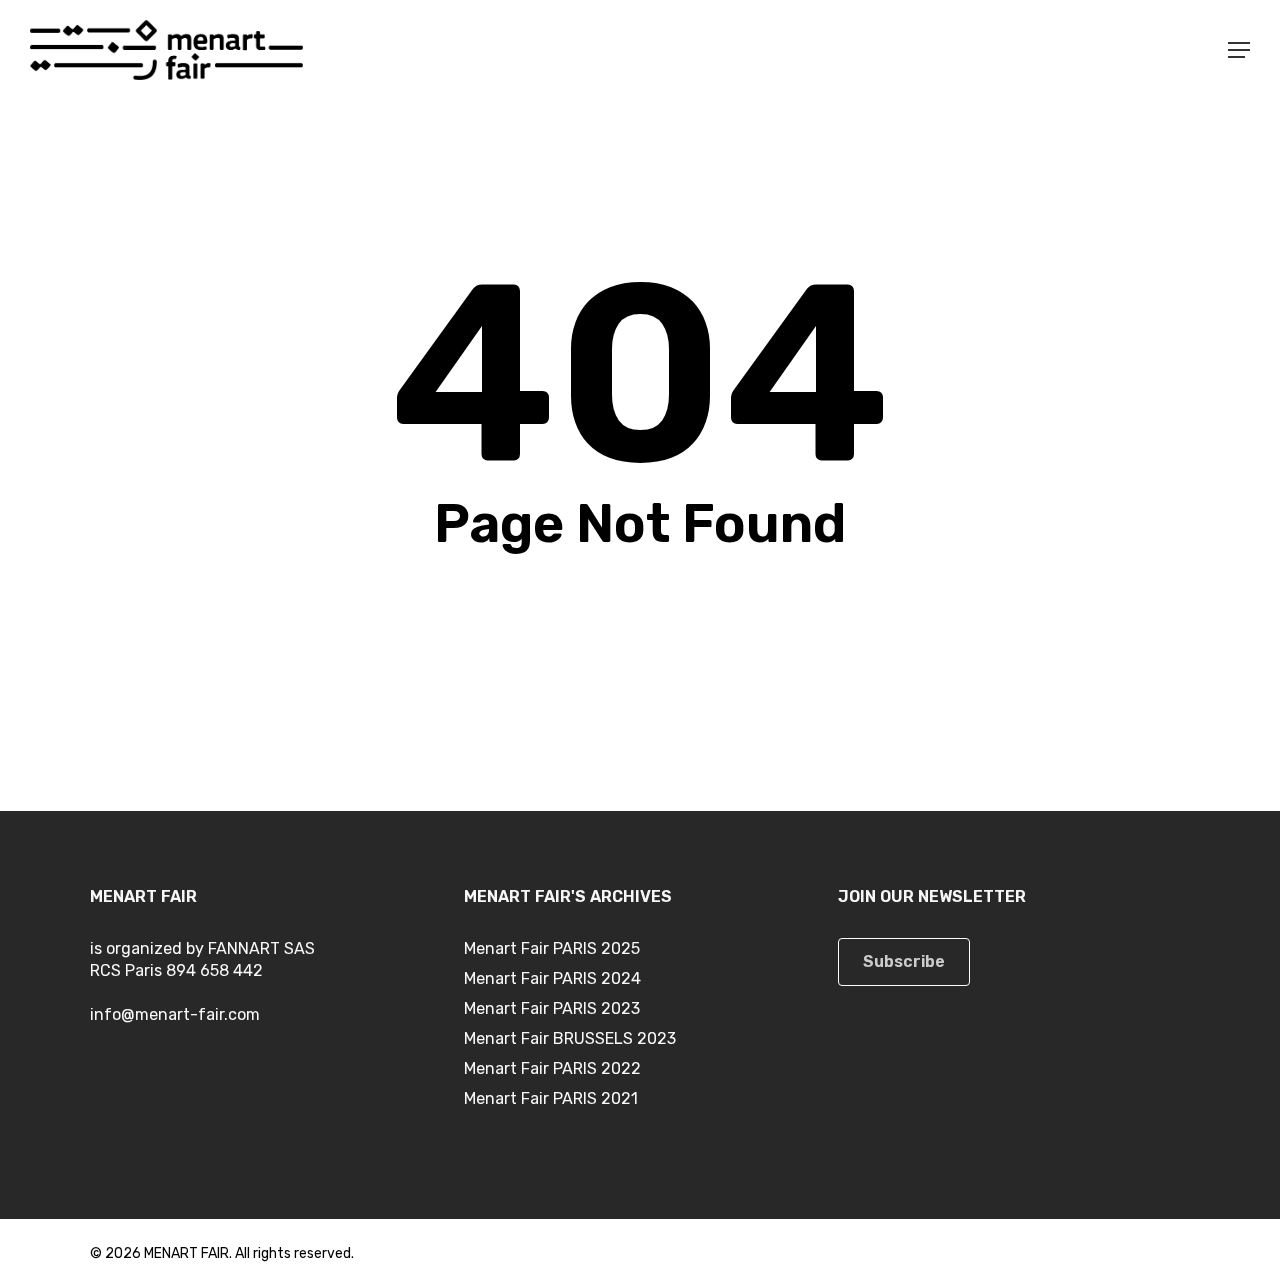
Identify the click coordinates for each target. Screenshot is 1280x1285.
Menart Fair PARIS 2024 (552, 978)
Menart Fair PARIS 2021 (551, 1098)
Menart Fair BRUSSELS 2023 (570, 1038)
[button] (1239, 50)
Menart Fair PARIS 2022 (552, 1068)
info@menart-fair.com (175, 1014)
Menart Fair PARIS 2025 (552, 948)
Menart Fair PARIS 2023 (552, 1008)
